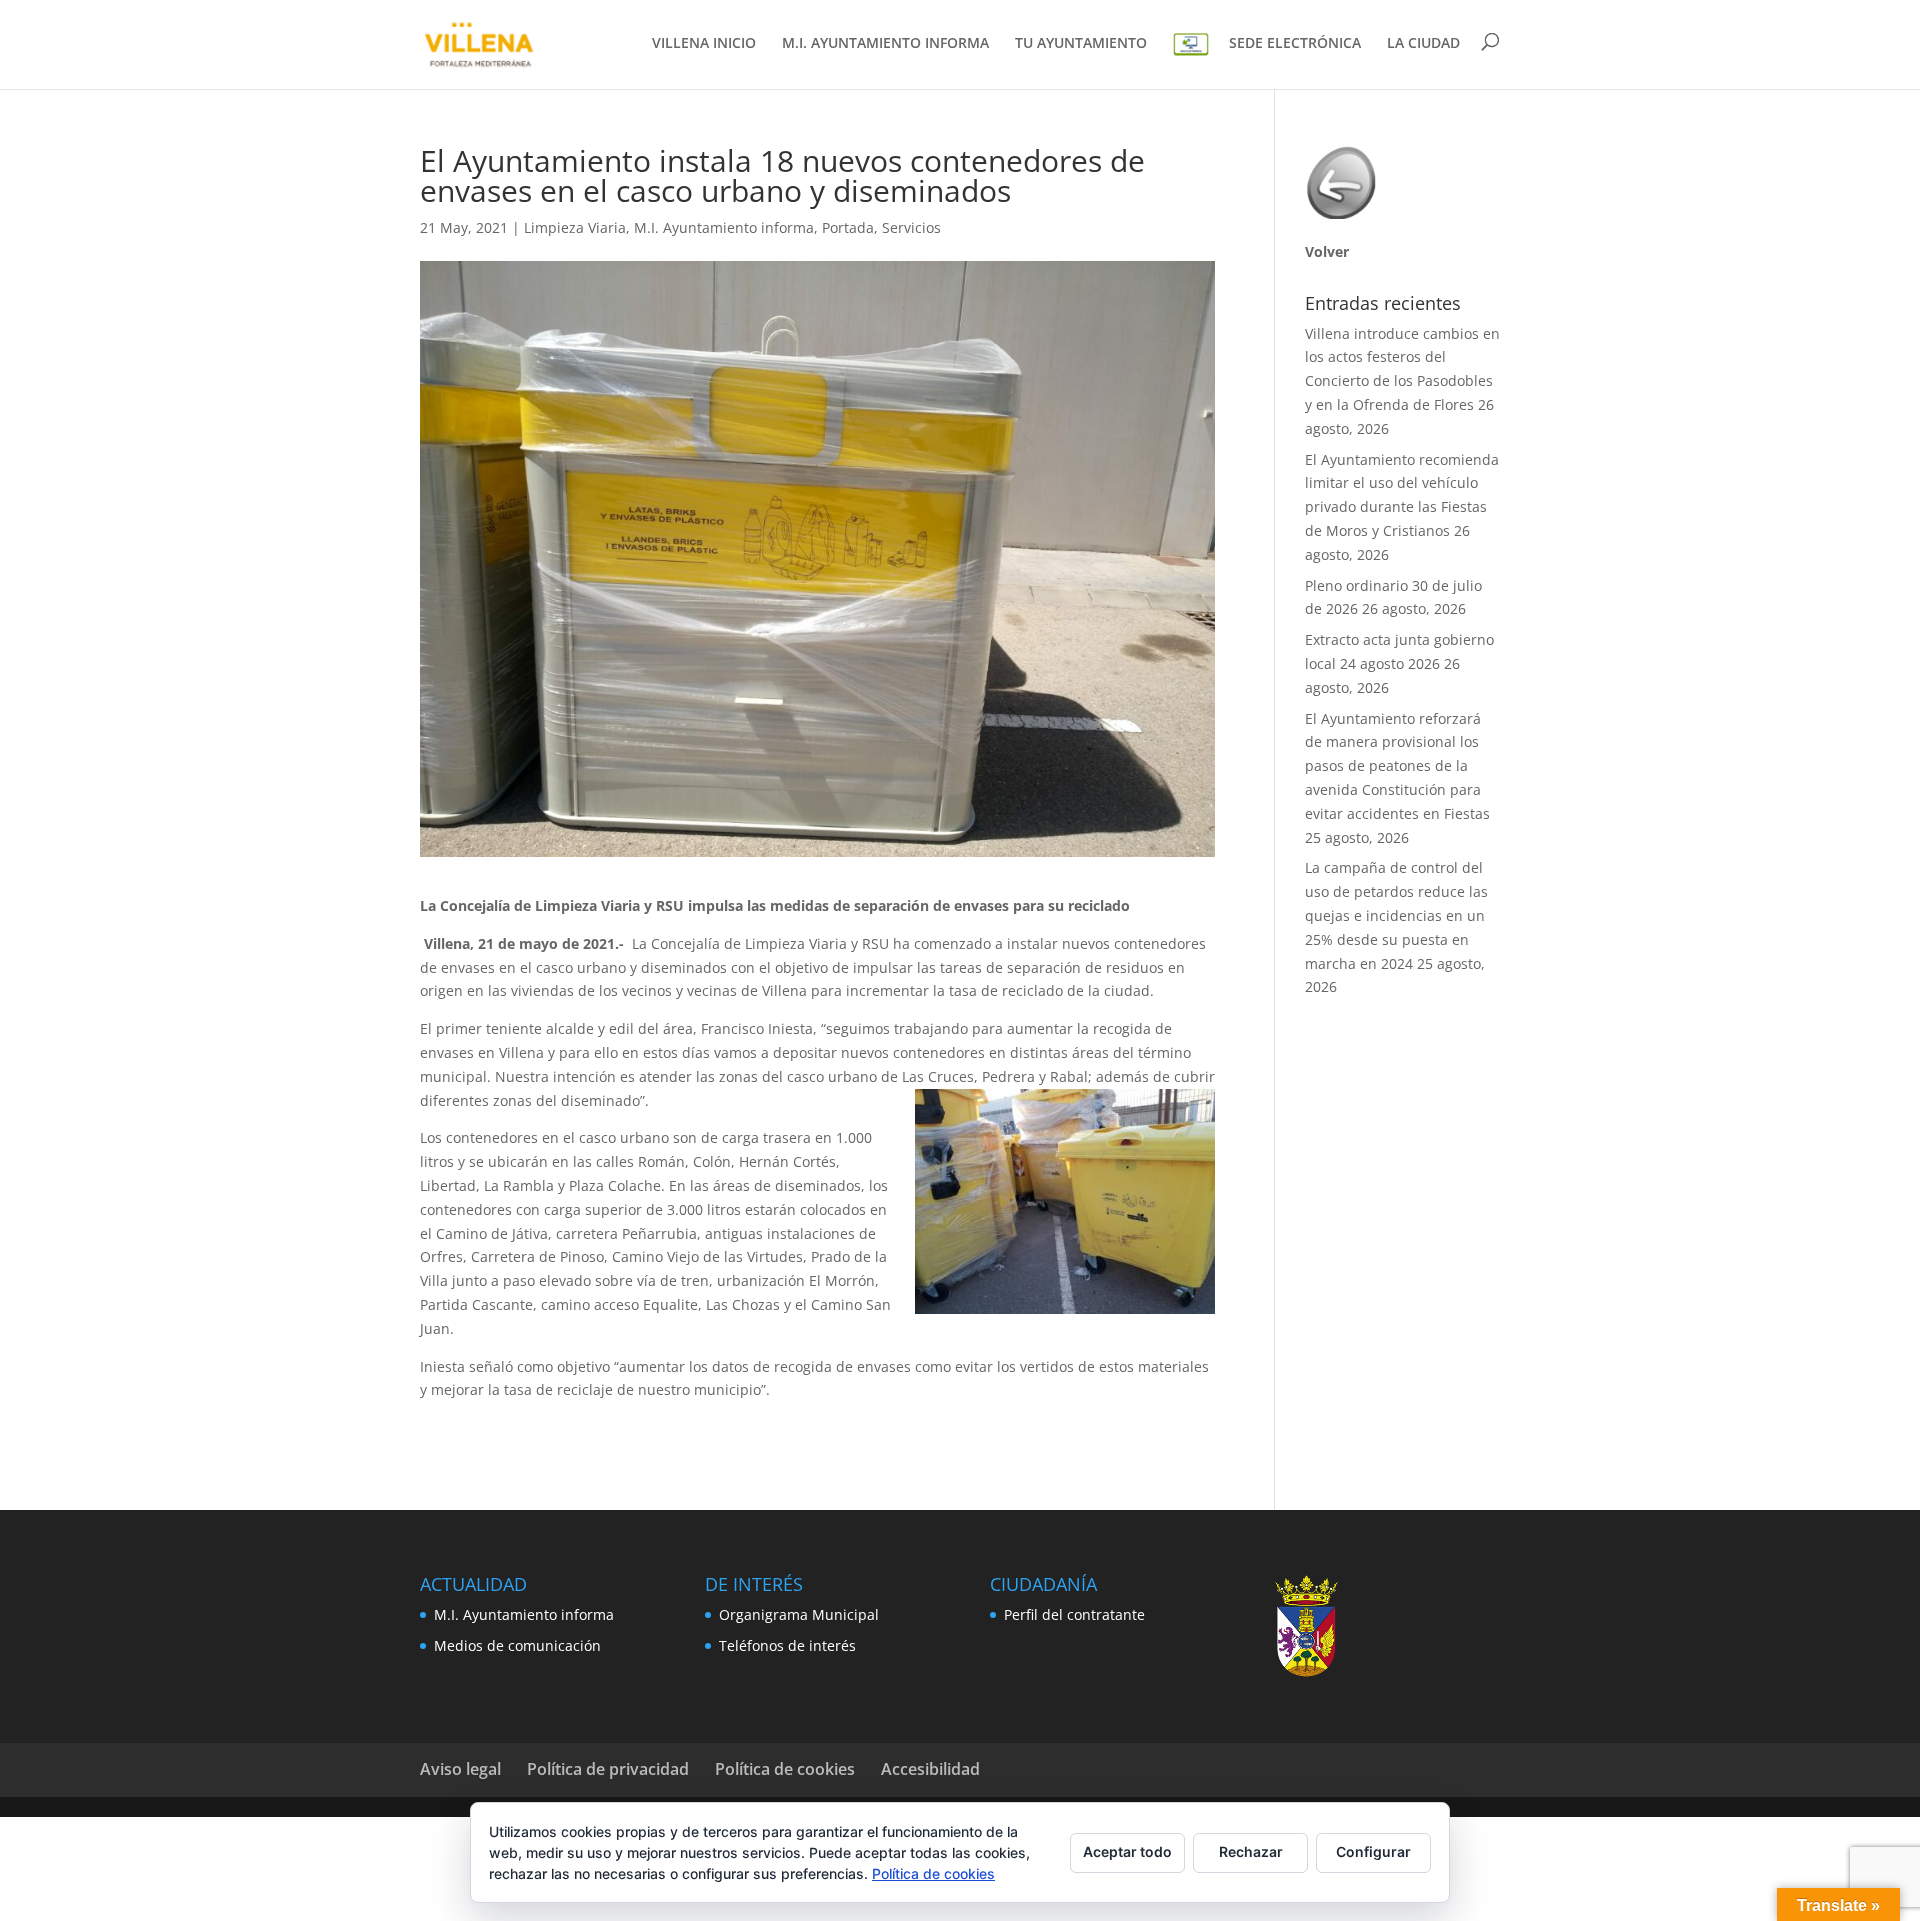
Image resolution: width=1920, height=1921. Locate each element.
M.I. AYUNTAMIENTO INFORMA (885, 44)
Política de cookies (785, 1769)
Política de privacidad (608, 1769)
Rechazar (1251, 1851)
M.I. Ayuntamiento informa (724, 227)
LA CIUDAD (1423, 44)
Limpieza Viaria (575, 227)
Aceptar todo (1127, 1851)
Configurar (1373, 1851)
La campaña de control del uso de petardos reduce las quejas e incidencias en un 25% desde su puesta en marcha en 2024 (1396, 915)
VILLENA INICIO (704, 44)
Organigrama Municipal (799, 1614)
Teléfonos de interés (787, 1645)
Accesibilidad (930, 1769)
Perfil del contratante (1074, 1614)
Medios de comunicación (517, 1645)
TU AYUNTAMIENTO (1081, 44)
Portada (848, 227)
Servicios (911, 227)
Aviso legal (460, 1769)
